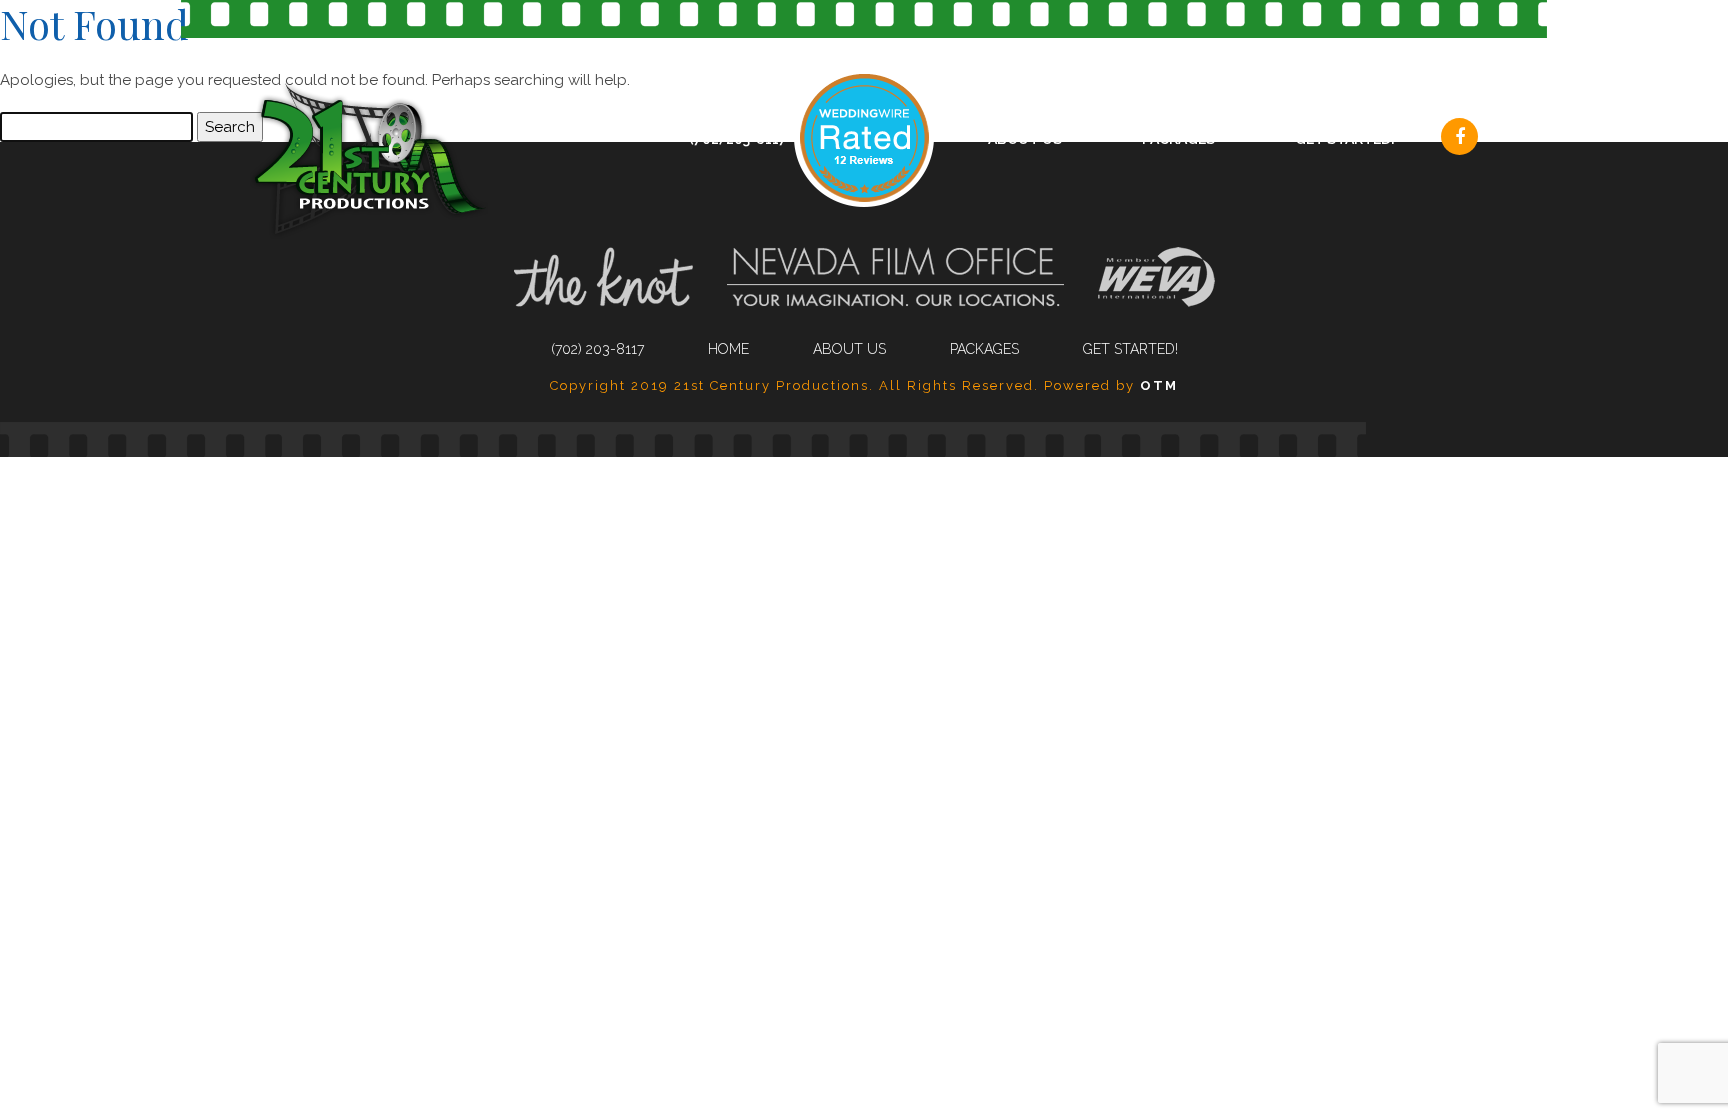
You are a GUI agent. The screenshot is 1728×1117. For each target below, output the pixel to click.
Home (728, 349)
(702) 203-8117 (738, 139)
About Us (1025, 139)
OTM (1159, 385)
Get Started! (1345, 139)
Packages (1178, 139)
